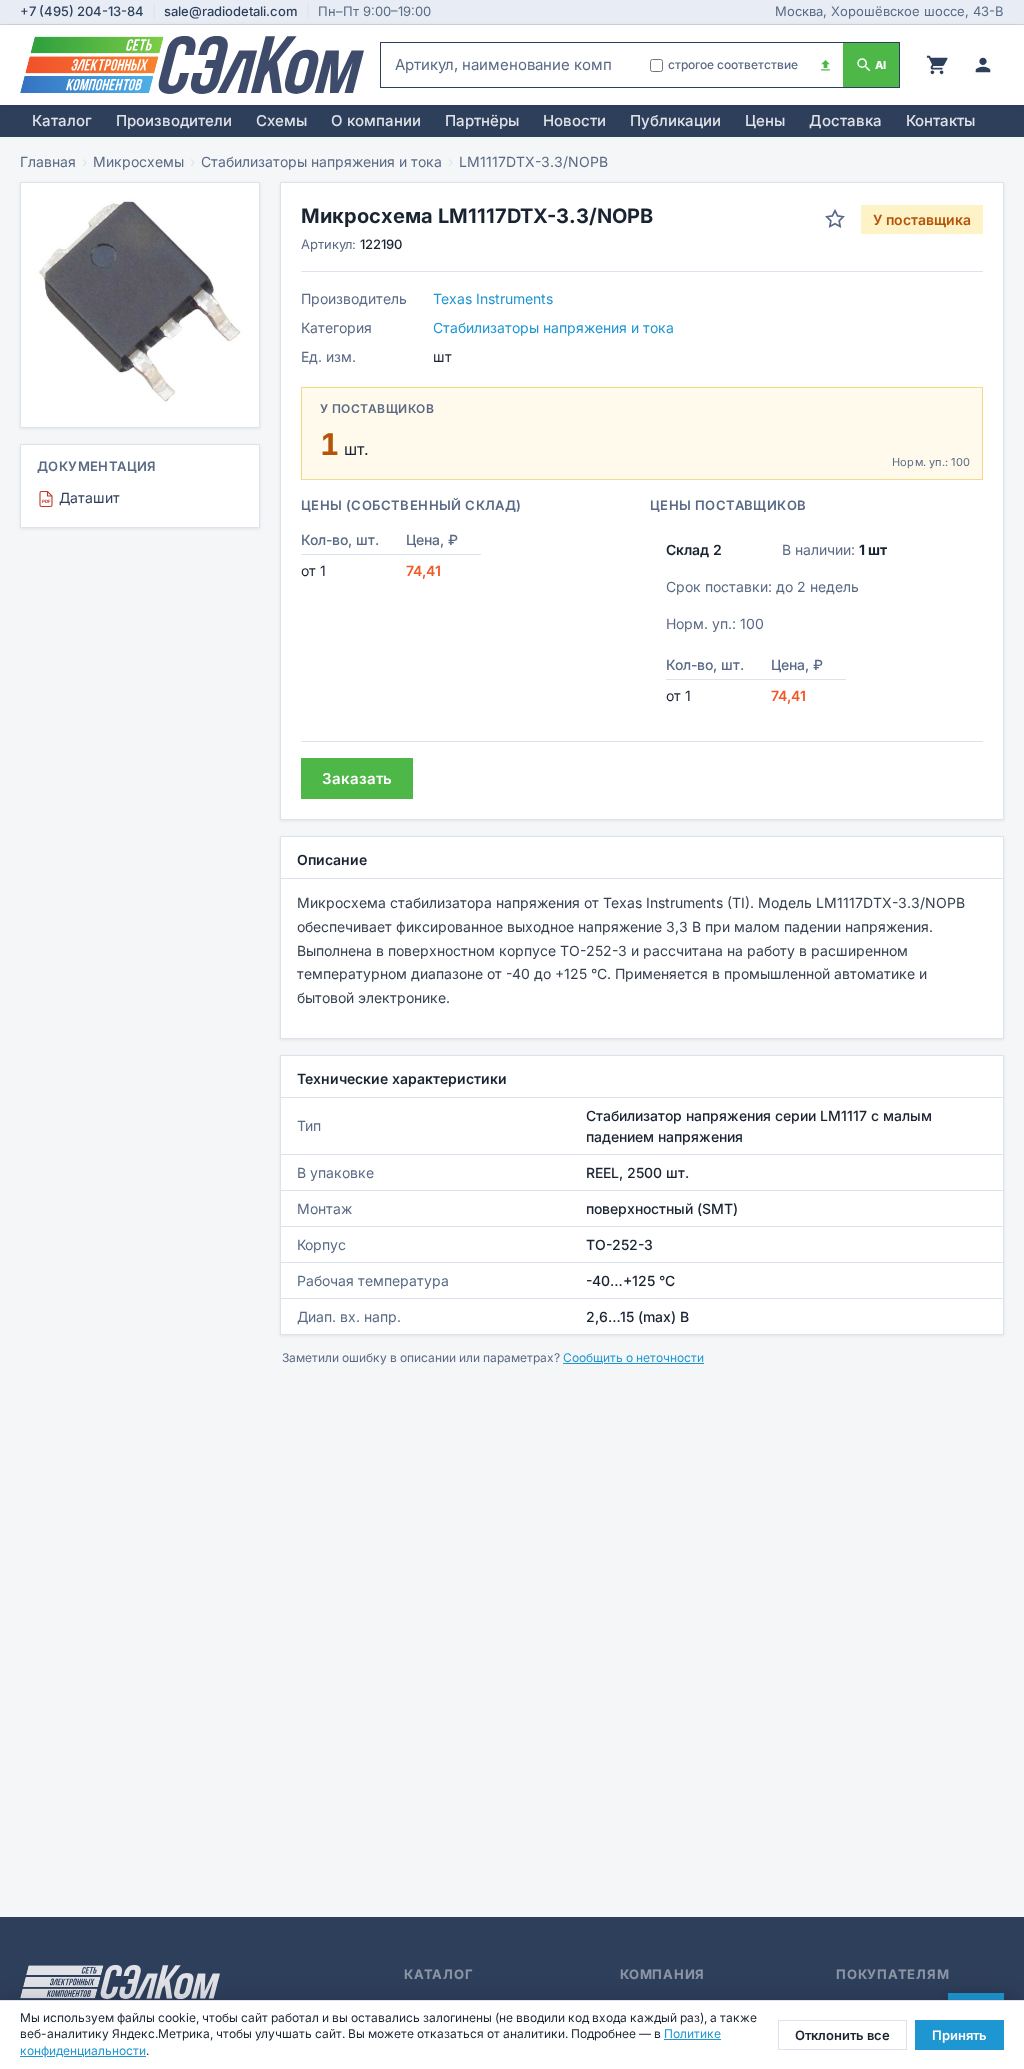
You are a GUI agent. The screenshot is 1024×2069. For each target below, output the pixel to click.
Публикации (675, 120)
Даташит (81, 497)
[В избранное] (835, 219)
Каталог (62, 120)
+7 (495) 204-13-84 (82, 11)
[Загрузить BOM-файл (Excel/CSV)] (825, 65)
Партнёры (482, 120)
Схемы (281, 120)
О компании (376, 120)
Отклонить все (842, 2035)
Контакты (940, 120)
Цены (765, 120)
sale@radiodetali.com (231, 11)
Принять (959, 2035)
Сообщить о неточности (633, 1357)
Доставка (845, 120)
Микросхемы (138, 161)
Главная (48, 161)
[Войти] (983, 65)
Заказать (357, 778)
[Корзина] (937, 65)
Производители (174, 120)
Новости (574, 120)
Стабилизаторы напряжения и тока (321, 161)
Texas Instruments (493, 298)
